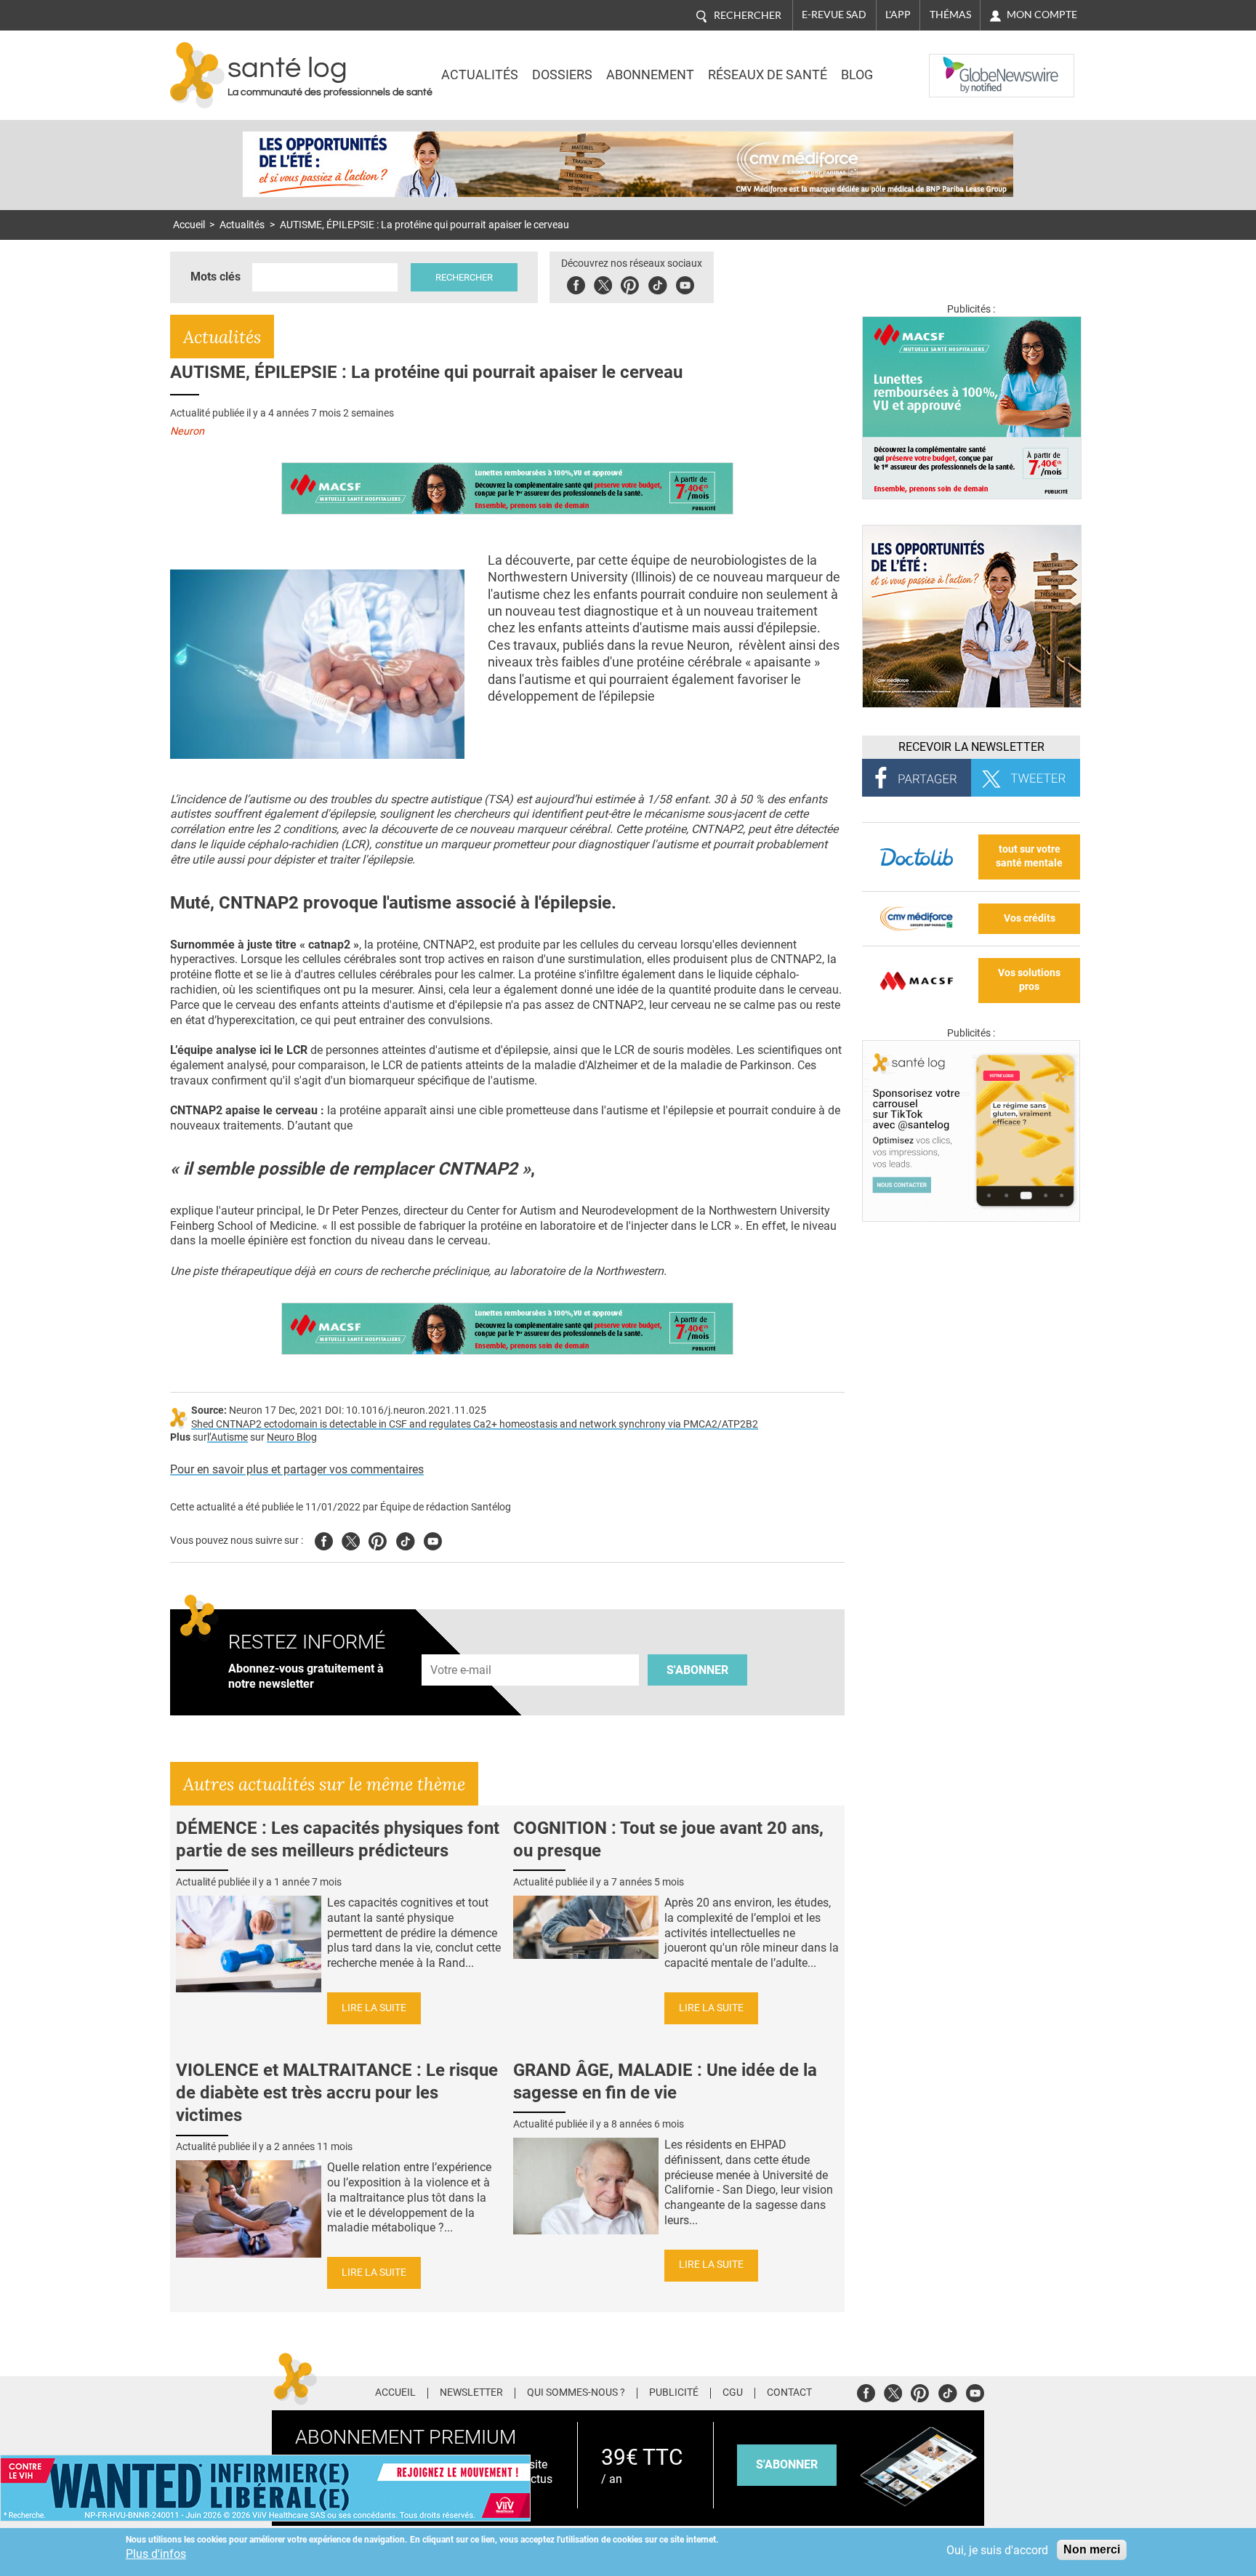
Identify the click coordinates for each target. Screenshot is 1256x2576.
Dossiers (562, 75)
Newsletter (471, 2393)
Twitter (603, 283)
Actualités (480, 75)
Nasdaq (958, 65)
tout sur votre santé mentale (1029, 856)
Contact (789, 2393)
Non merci (1092, 2549)
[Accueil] (197, 75)
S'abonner (697, 1670)
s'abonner (787, 2464)
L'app (898, 15)
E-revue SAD (834, 15)
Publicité (674, 2393)
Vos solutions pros (1029, 980)
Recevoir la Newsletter (971, 747)
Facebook (576, 283)
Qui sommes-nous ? (576, 2393)
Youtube (433, 1539)
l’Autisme (228, 1437)
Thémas (950, 15)
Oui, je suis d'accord (997, 2550)
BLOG (857, 75)
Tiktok (657, 283)
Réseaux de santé (768, 75)
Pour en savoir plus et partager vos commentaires (297, 1469)
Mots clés (216, 277)
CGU (733, 2393)
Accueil (189, 225)
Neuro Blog (292, 1437)
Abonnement (650, 75)
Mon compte (1042, 15)
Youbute (685, 283)
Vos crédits (1030, 918)
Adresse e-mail (462, 1646)
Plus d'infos (156, 2554)
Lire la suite (374, 2008)
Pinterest (630, 283)
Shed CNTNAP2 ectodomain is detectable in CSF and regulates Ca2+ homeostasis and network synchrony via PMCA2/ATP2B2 (475, 1424)
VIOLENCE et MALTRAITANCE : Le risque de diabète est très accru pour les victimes (337, 2093)
